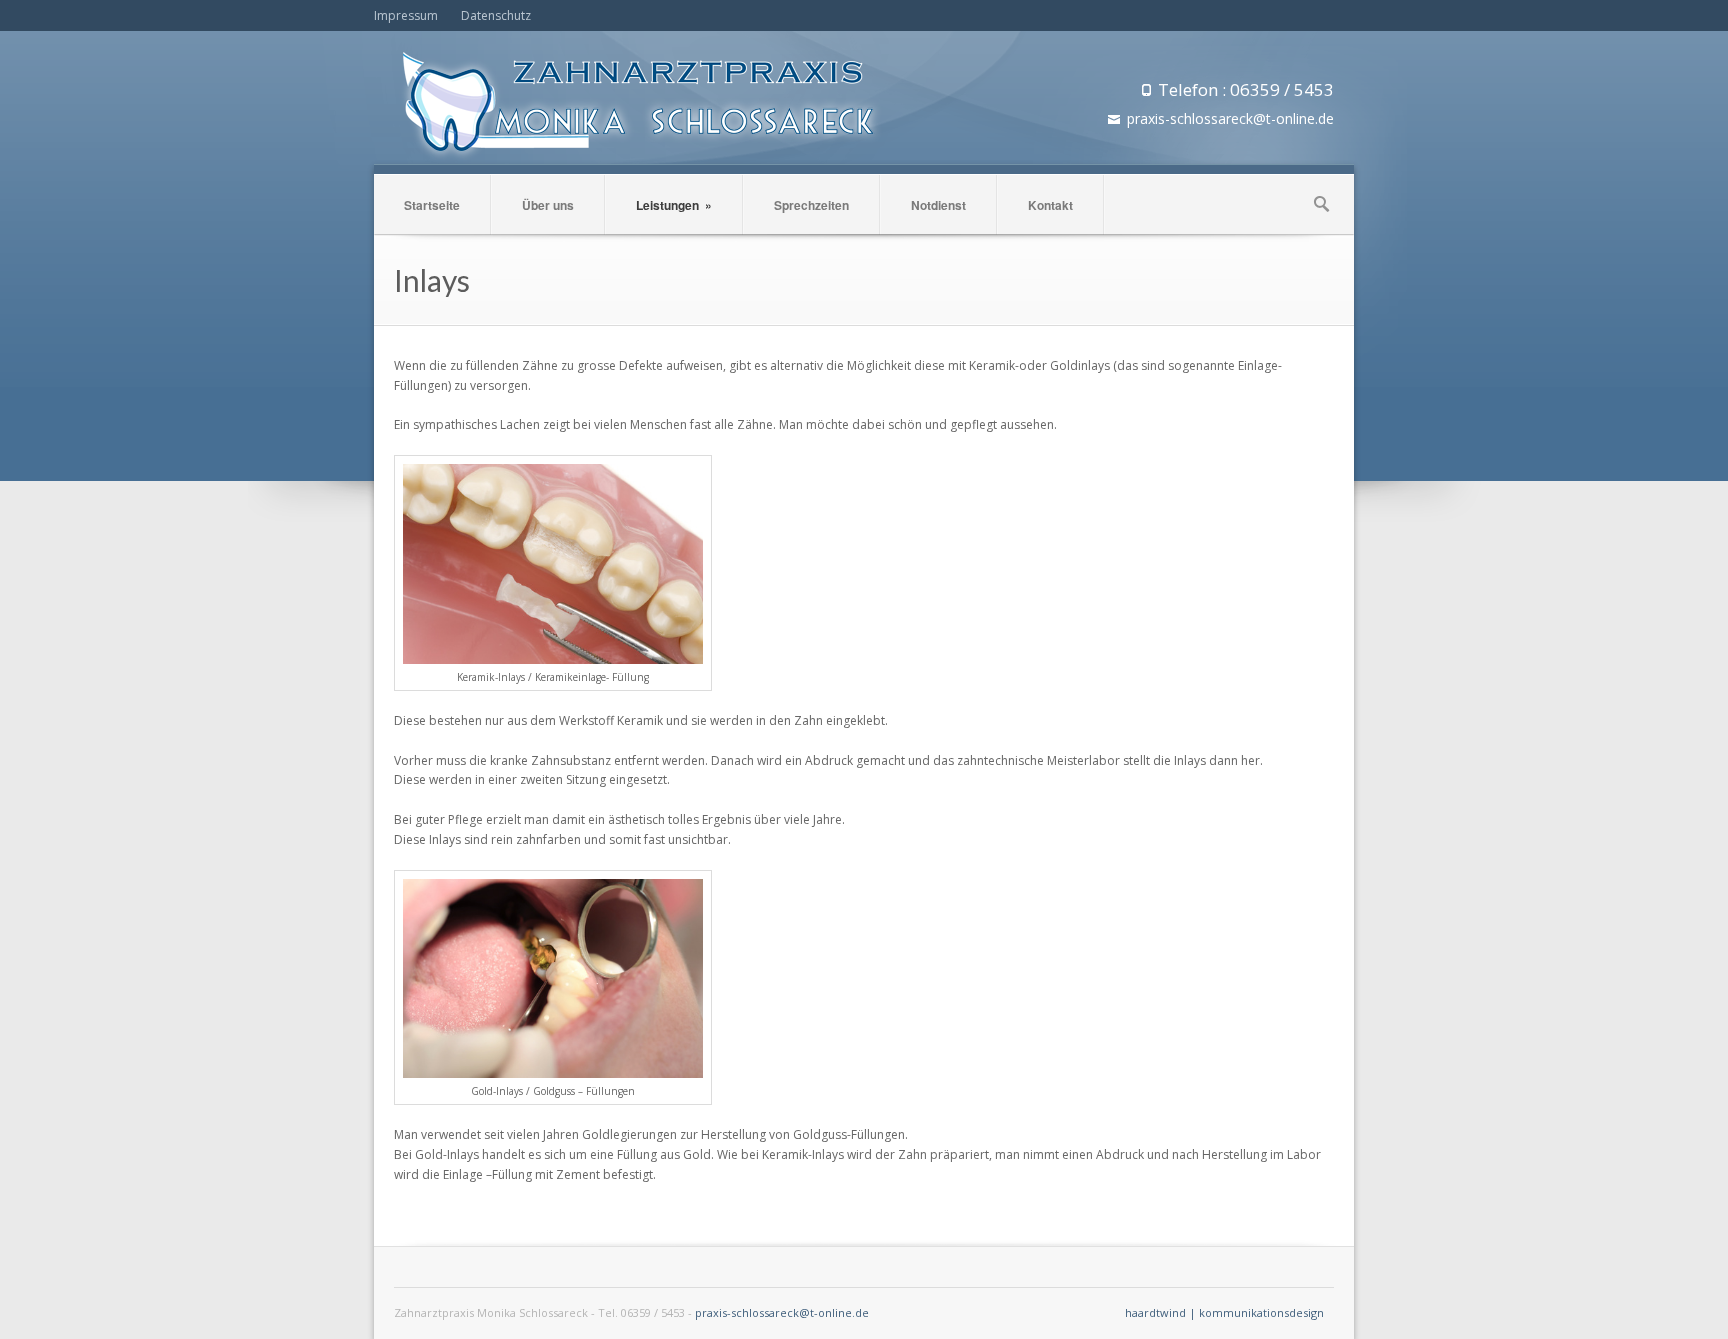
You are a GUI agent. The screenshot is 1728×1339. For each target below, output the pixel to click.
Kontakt (1050, 205)
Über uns (548, 205)
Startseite (432, 205)
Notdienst (938, 205)
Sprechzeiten (811, 205)
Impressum (406, 15)
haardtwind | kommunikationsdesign (1224, 1312)
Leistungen (674, 205)
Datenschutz (496, 15)
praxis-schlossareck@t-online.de (782, 1312)
